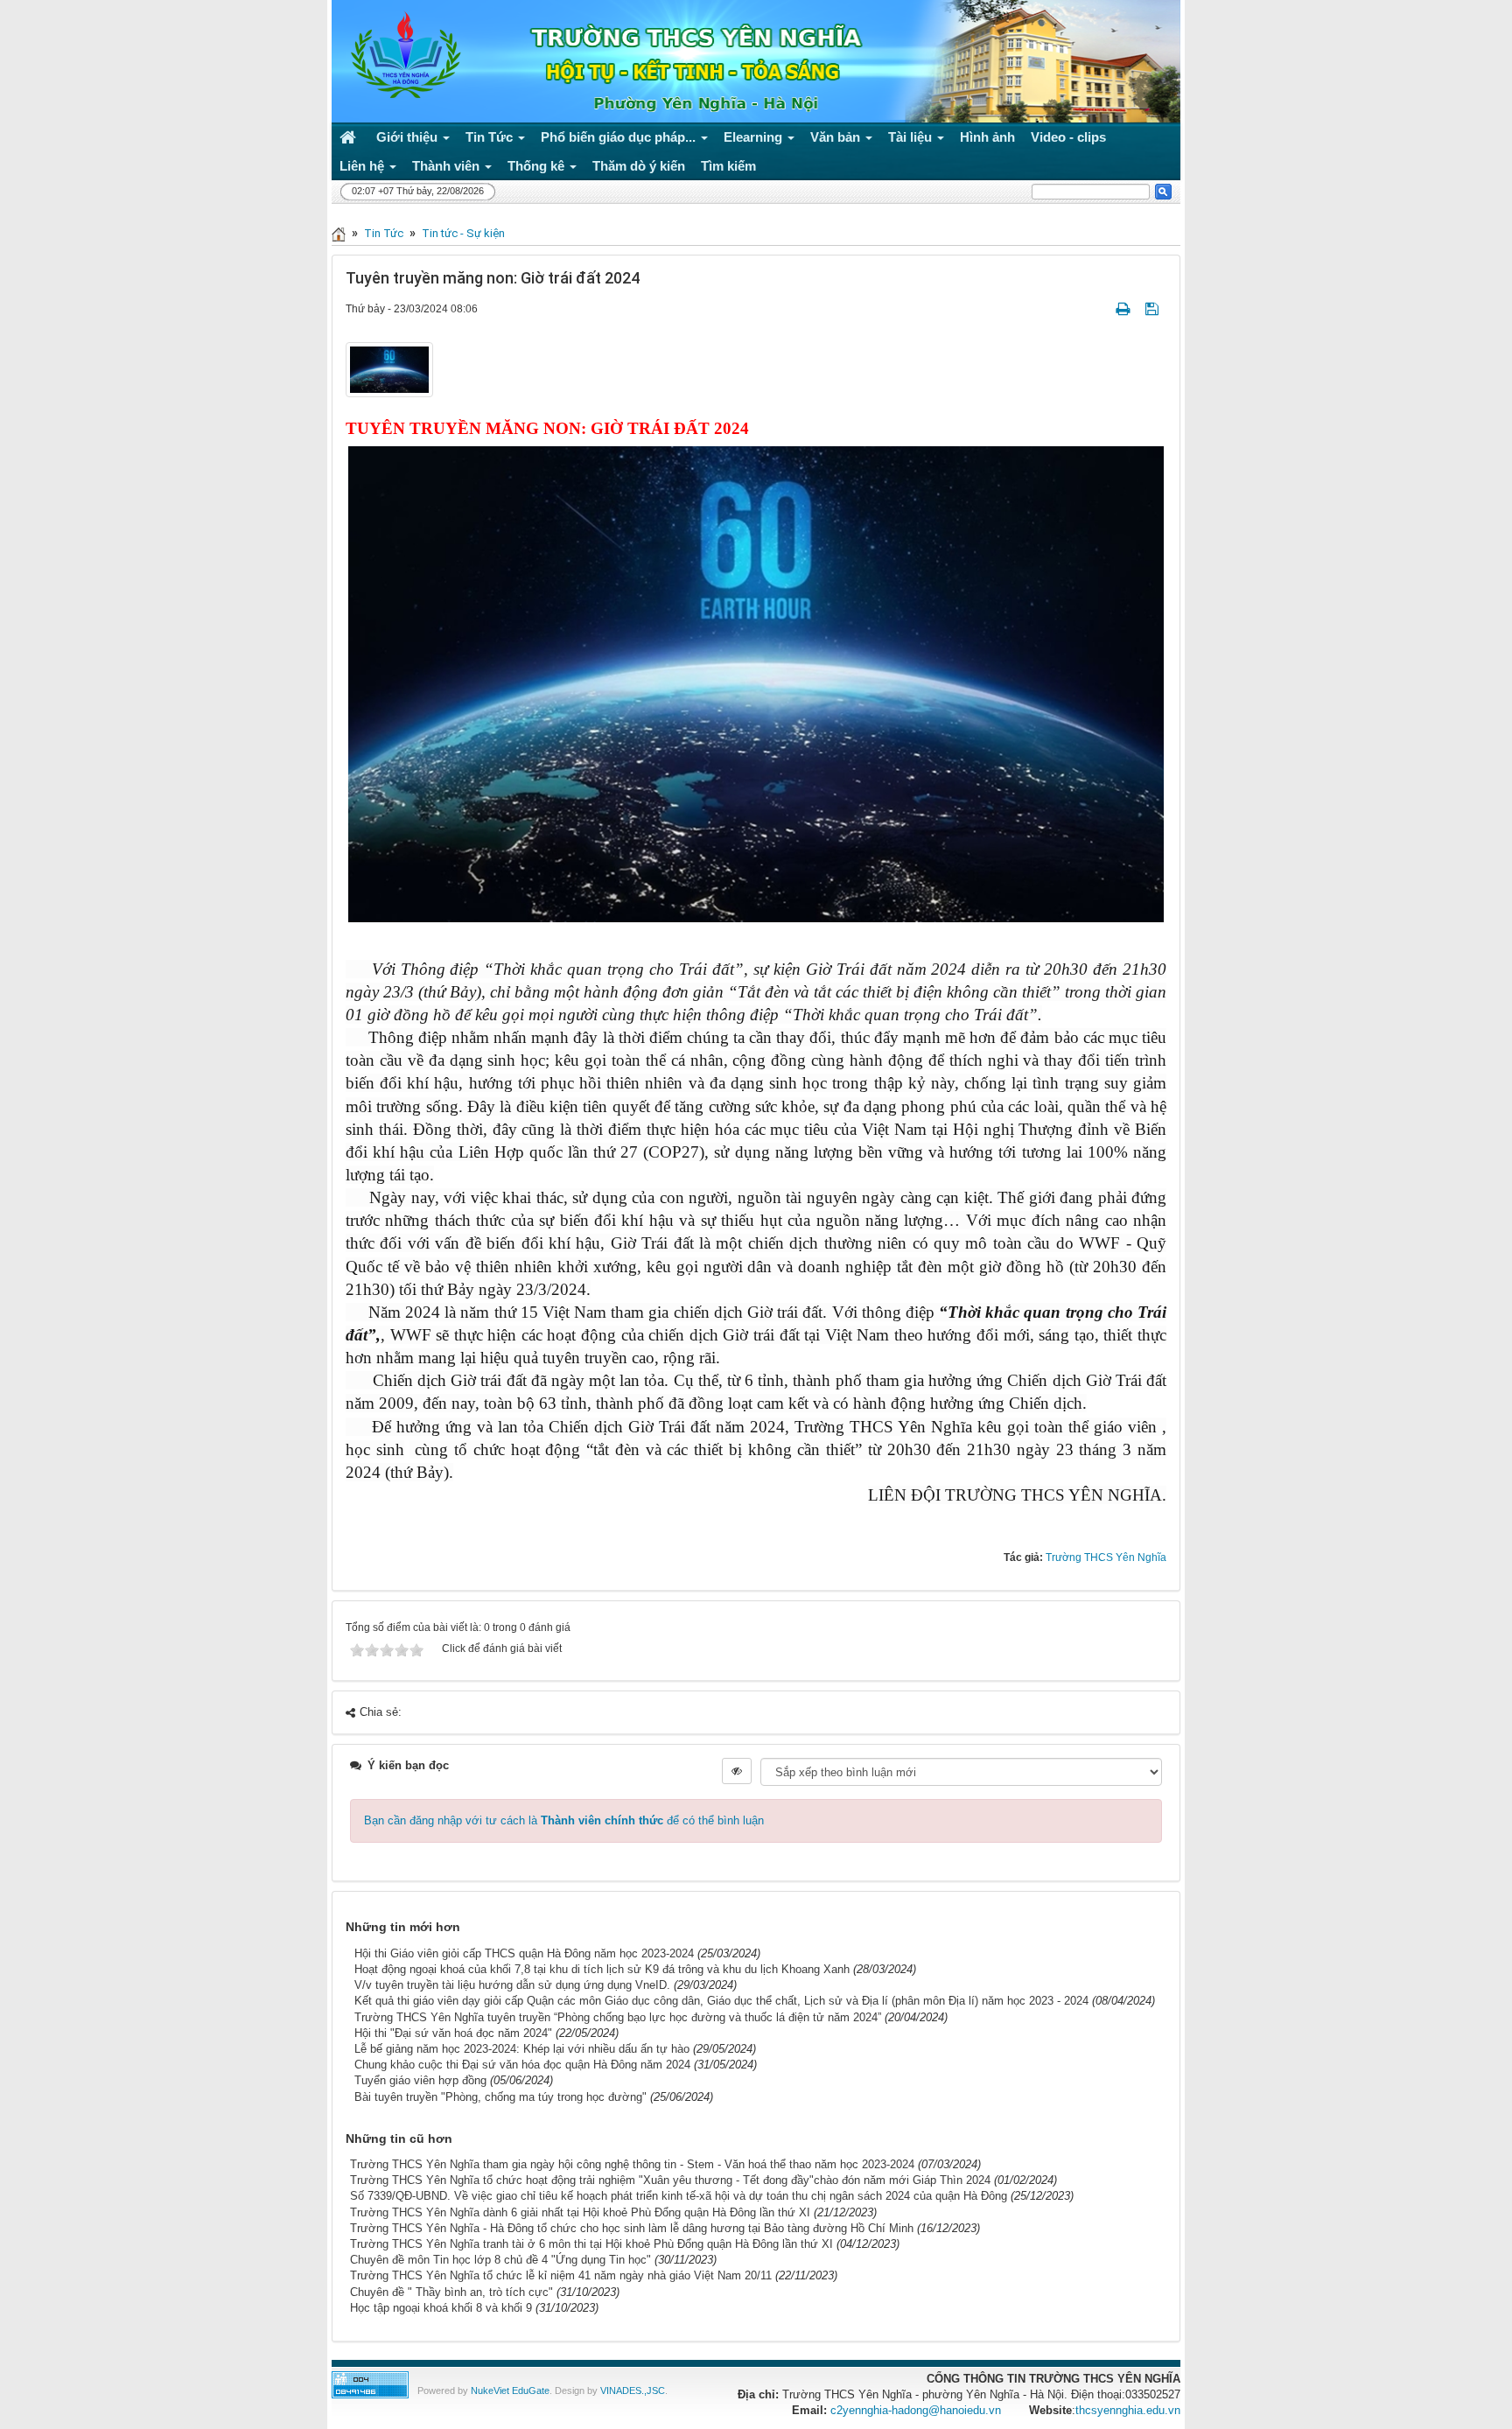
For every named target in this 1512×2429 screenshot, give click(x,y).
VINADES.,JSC (633, 2390)
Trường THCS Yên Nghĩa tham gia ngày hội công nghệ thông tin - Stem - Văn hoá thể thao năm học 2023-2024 (632, 2164)
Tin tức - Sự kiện (463, 233)
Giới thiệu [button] (409, 137)
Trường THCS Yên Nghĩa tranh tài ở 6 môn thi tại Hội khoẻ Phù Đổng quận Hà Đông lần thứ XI (591, 2244)
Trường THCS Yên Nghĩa (1106, 1557)
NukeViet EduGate (510, 2390)
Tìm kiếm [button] (728, 166)
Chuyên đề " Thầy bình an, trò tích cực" (451, 2292)
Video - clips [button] (1068, 137)
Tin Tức (384, 233)
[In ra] (1124, 308)
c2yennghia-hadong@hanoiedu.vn (916, 2410)
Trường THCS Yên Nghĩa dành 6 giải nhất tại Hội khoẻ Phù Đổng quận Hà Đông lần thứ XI (580, 2212)
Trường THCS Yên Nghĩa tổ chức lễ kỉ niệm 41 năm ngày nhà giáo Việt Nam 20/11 (561, 2275)
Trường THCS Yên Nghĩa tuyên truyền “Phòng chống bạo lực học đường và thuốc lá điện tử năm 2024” (618, 2017)
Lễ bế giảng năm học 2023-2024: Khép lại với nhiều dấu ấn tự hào (522, 2049)
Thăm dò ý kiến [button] (639, 166)
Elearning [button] (755, 137)
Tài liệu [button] (912, 137)
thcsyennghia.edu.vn (1128, 2410)
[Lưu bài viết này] (1154, 308)
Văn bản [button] (837, 137)
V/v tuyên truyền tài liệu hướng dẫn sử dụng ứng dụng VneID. (512, 1985)
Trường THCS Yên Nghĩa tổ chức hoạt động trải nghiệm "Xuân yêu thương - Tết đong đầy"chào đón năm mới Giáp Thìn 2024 (670, 2180)
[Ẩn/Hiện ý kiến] (737, 1771)
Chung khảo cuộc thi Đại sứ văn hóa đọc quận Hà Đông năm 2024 (522, 2065)
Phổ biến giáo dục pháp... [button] (620, 137)
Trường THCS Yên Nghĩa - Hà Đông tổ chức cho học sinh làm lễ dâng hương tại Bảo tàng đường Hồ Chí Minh (632, 2228)
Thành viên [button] (448, 166)
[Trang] (339, 233)
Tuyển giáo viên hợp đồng (420, 2080)
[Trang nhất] (350, 137)
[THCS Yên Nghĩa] (401, 56)
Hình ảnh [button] (987, 137)
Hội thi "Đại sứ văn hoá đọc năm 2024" (453, 2033)
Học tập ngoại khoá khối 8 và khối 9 (441, 2308)
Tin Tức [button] (491, 137)
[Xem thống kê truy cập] (370, 2384)
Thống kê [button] (538, 166)
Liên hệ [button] (364, 166)
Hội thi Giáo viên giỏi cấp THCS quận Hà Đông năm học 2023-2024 (524, 1953)
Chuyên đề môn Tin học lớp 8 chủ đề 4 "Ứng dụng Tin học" (500, 2260)
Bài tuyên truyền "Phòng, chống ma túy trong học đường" (500, 2097)
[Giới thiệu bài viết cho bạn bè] (1102, 308)
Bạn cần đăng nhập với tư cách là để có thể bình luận (564, 1820)
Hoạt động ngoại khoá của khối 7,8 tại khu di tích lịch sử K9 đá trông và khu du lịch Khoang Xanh (602, 1969)
